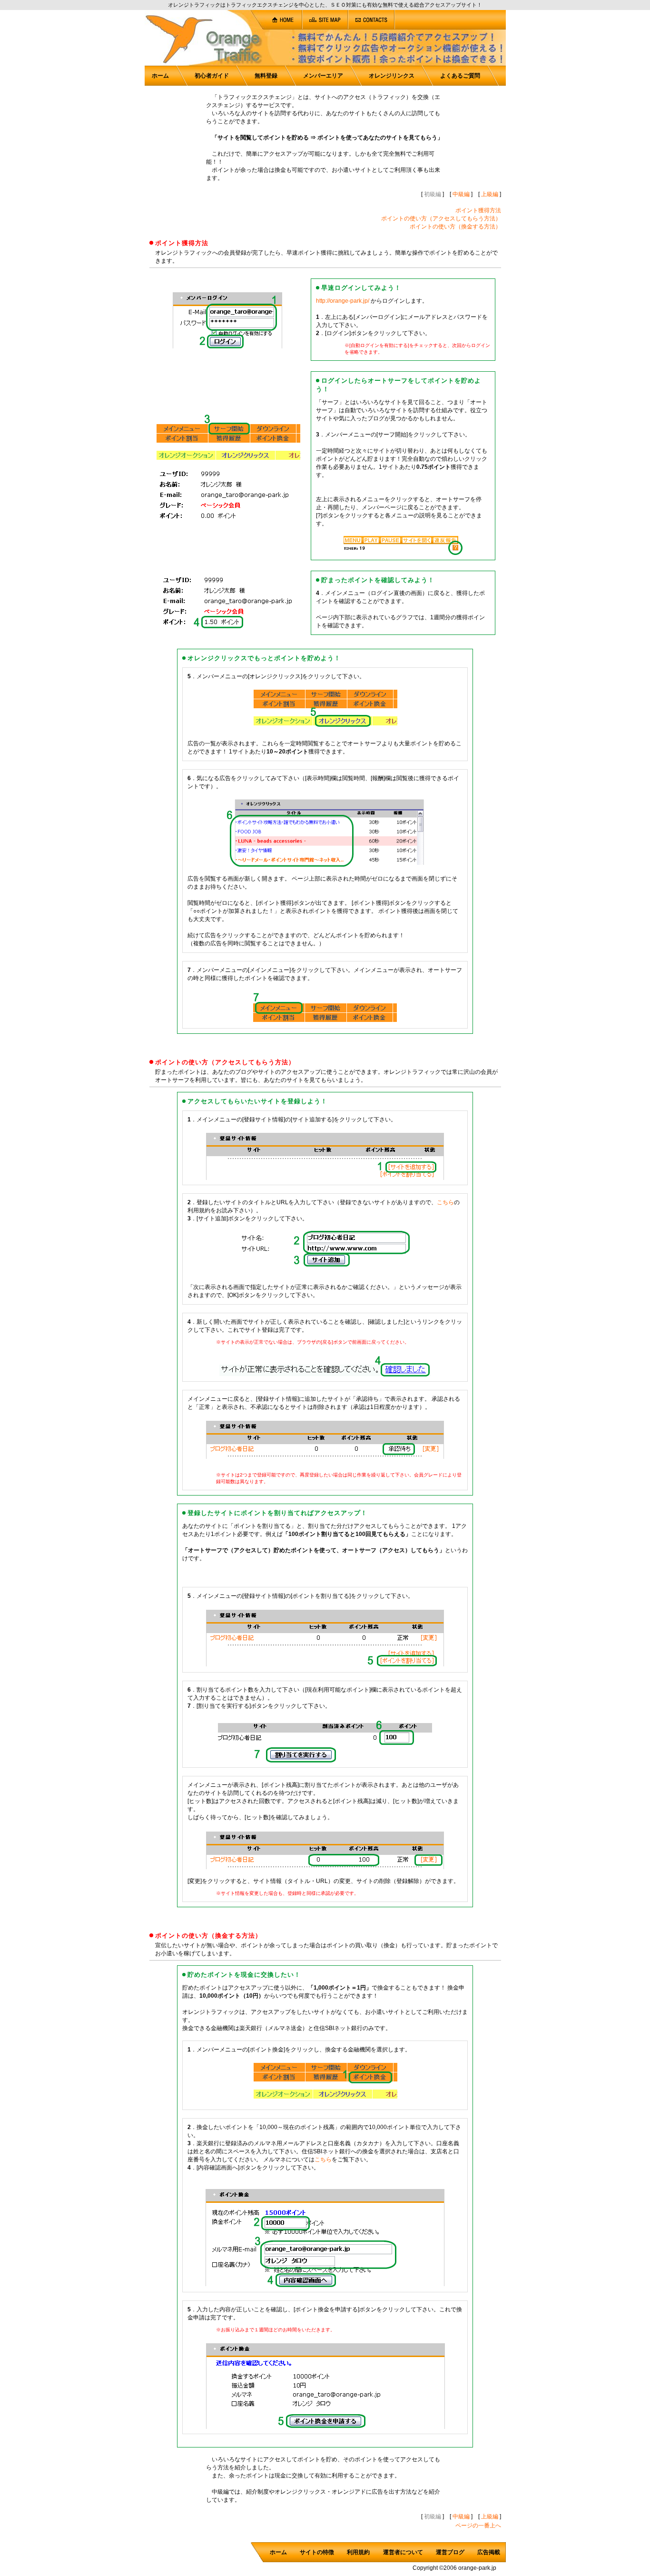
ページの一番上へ (478, 2526)
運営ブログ (450, 2552)
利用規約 (358, 2552)
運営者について (403, 2552)
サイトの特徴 (317, 2552)
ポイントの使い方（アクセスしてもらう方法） (441, 218)
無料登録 (266, 76)
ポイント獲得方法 (478, 210)
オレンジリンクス (392, 76)
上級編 (490, 194)
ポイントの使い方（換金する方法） (455, 227)
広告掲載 (489, 2552)
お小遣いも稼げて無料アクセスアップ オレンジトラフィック (76, 46)
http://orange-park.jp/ (343, 301)
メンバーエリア (323, 76)
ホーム (160, 76)
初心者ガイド (212, 76)
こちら (445, 1202)
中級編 (461, 194)
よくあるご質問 (460, 76)
